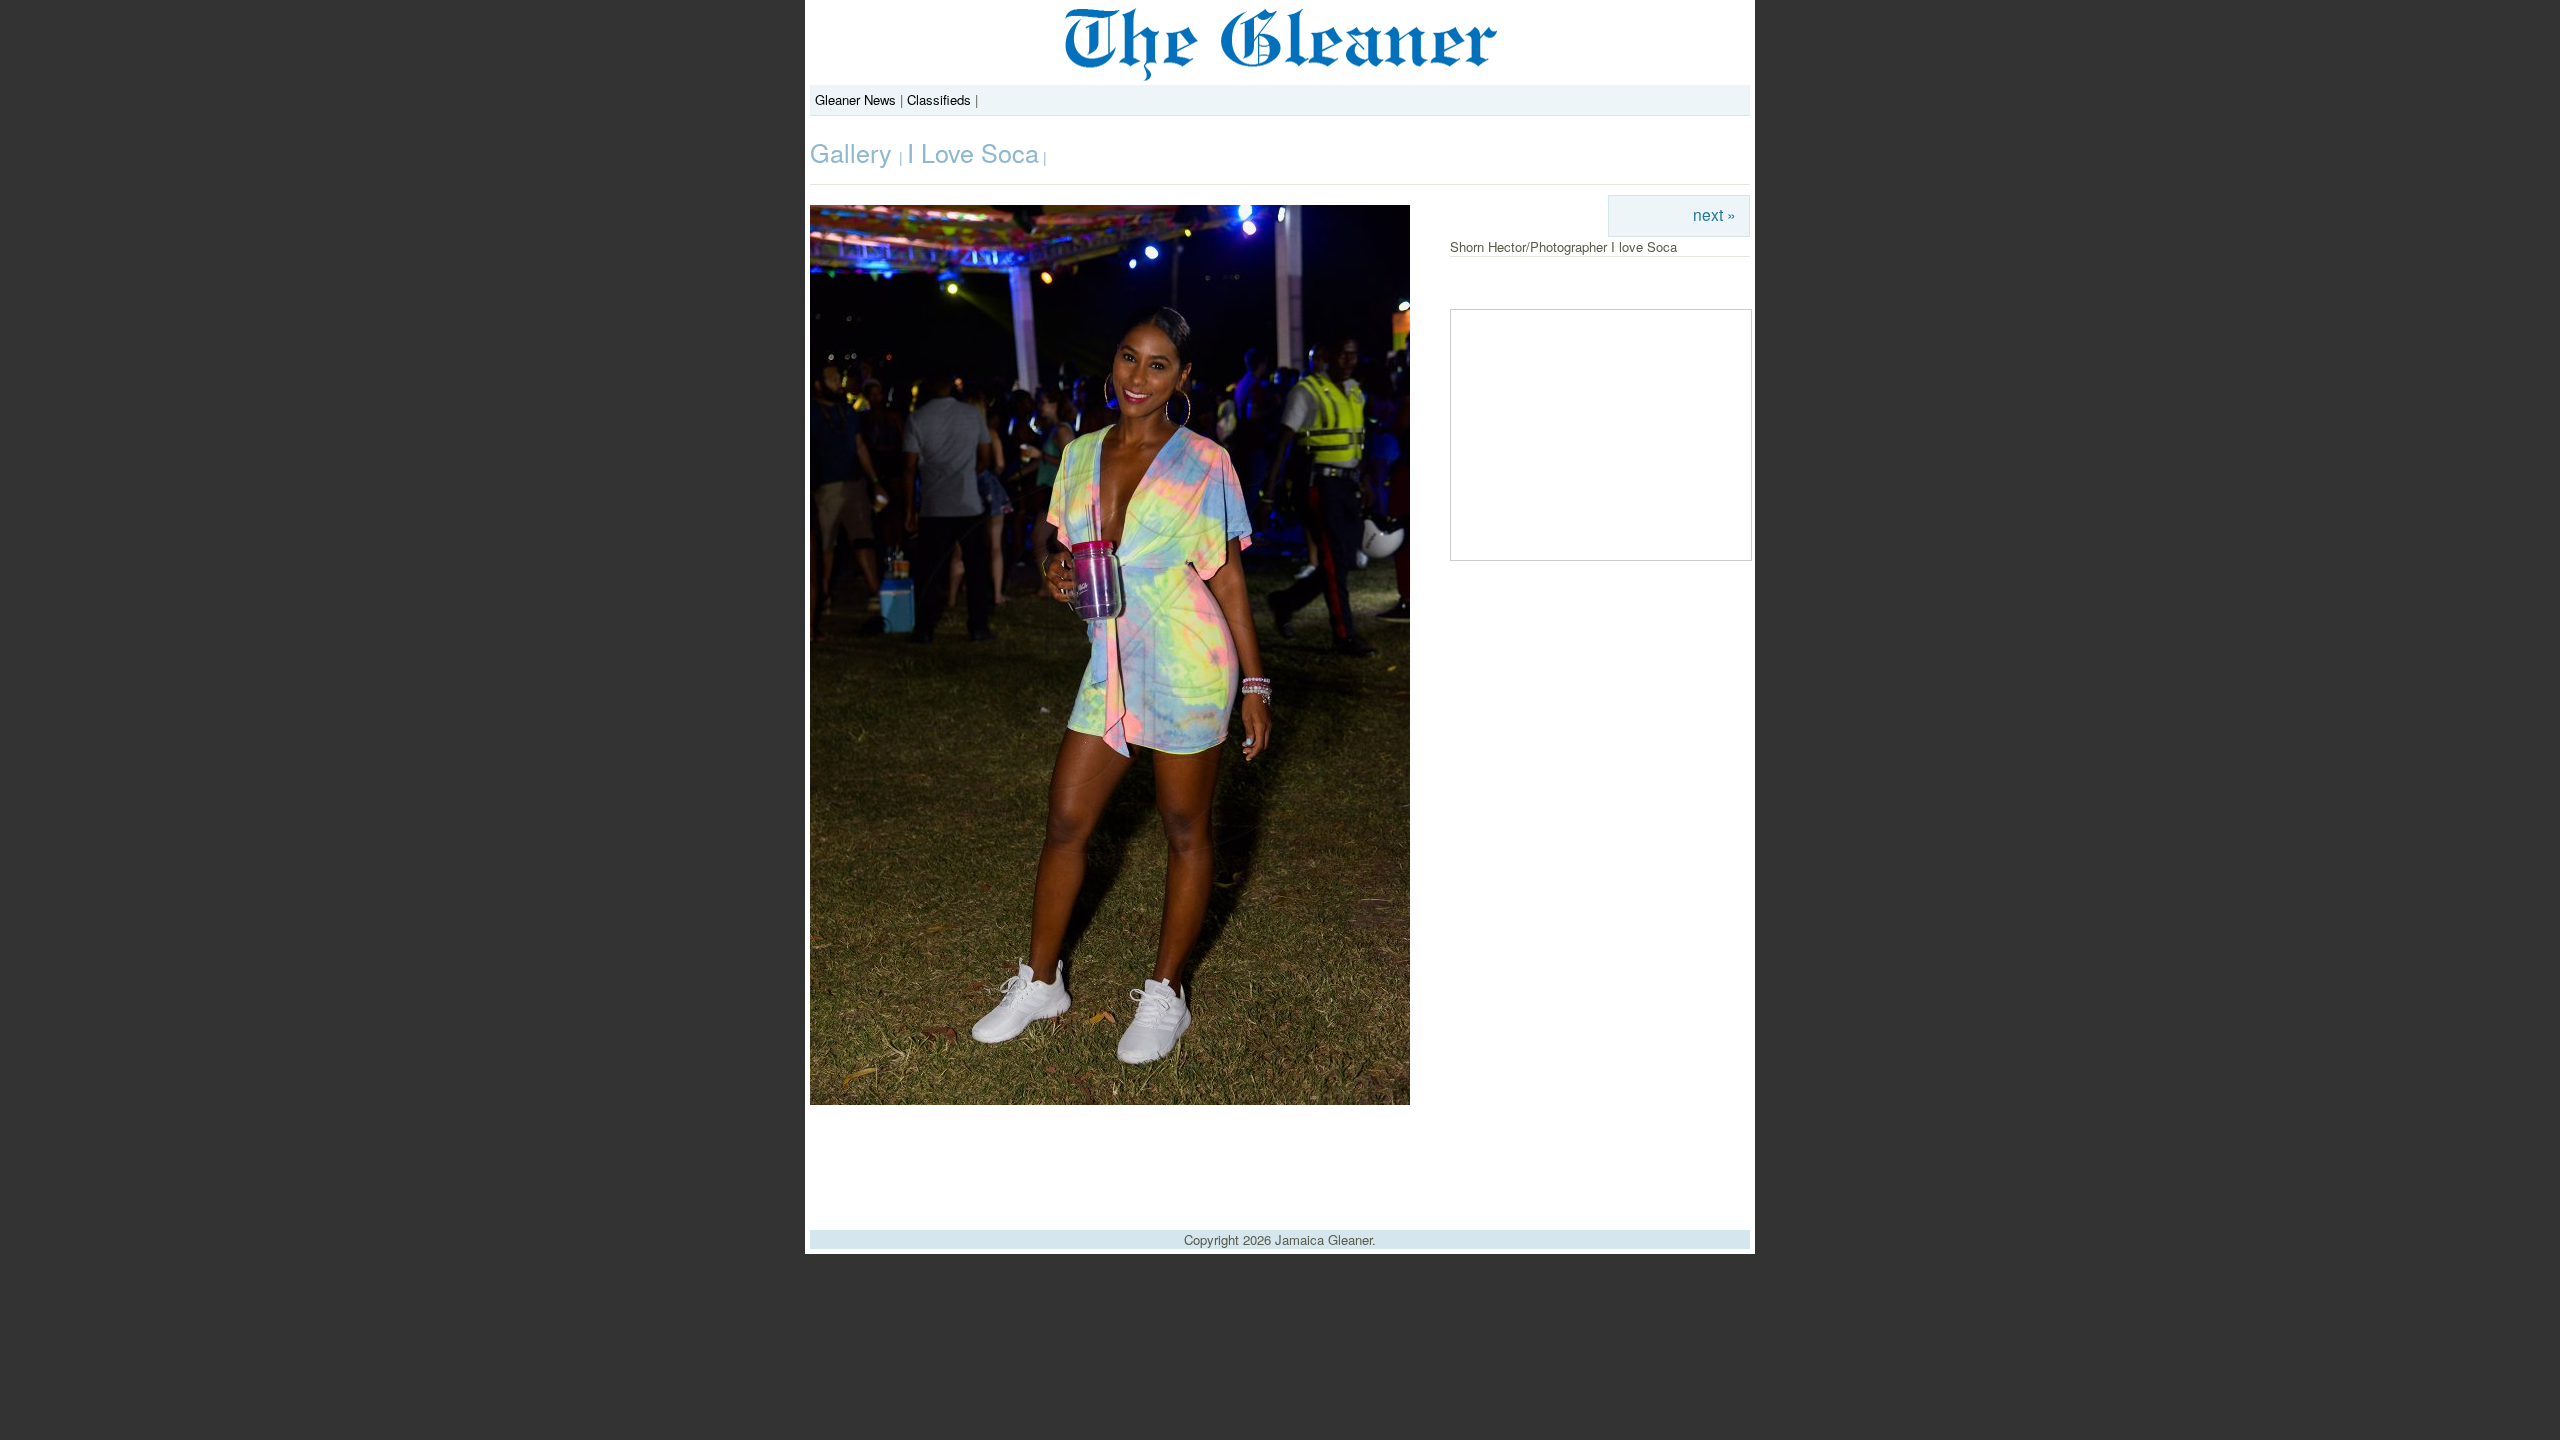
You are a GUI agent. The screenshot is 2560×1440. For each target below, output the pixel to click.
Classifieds (939, 99)
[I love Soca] (1110, 1099)
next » (1714, 214)
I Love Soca (973, 152)
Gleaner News (855, 99)
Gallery (854, 152)
